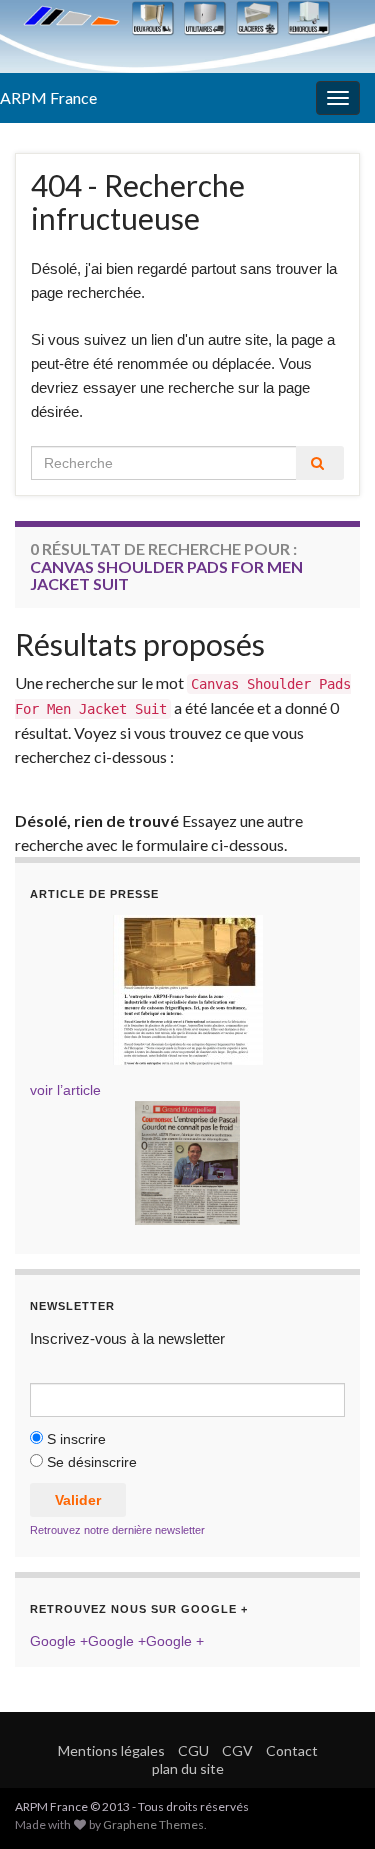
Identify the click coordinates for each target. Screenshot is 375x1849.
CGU (193, 1750)
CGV (237, 1750)
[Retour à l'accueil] (187, 36)
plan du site (188, 1768)
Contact (292, 1750)
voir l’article (65, 1090)
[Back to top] (330, 1804)
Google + (59, 1641)
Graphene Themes (153, 1824)
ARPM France (48, 97)
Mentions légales (111, 1750)
